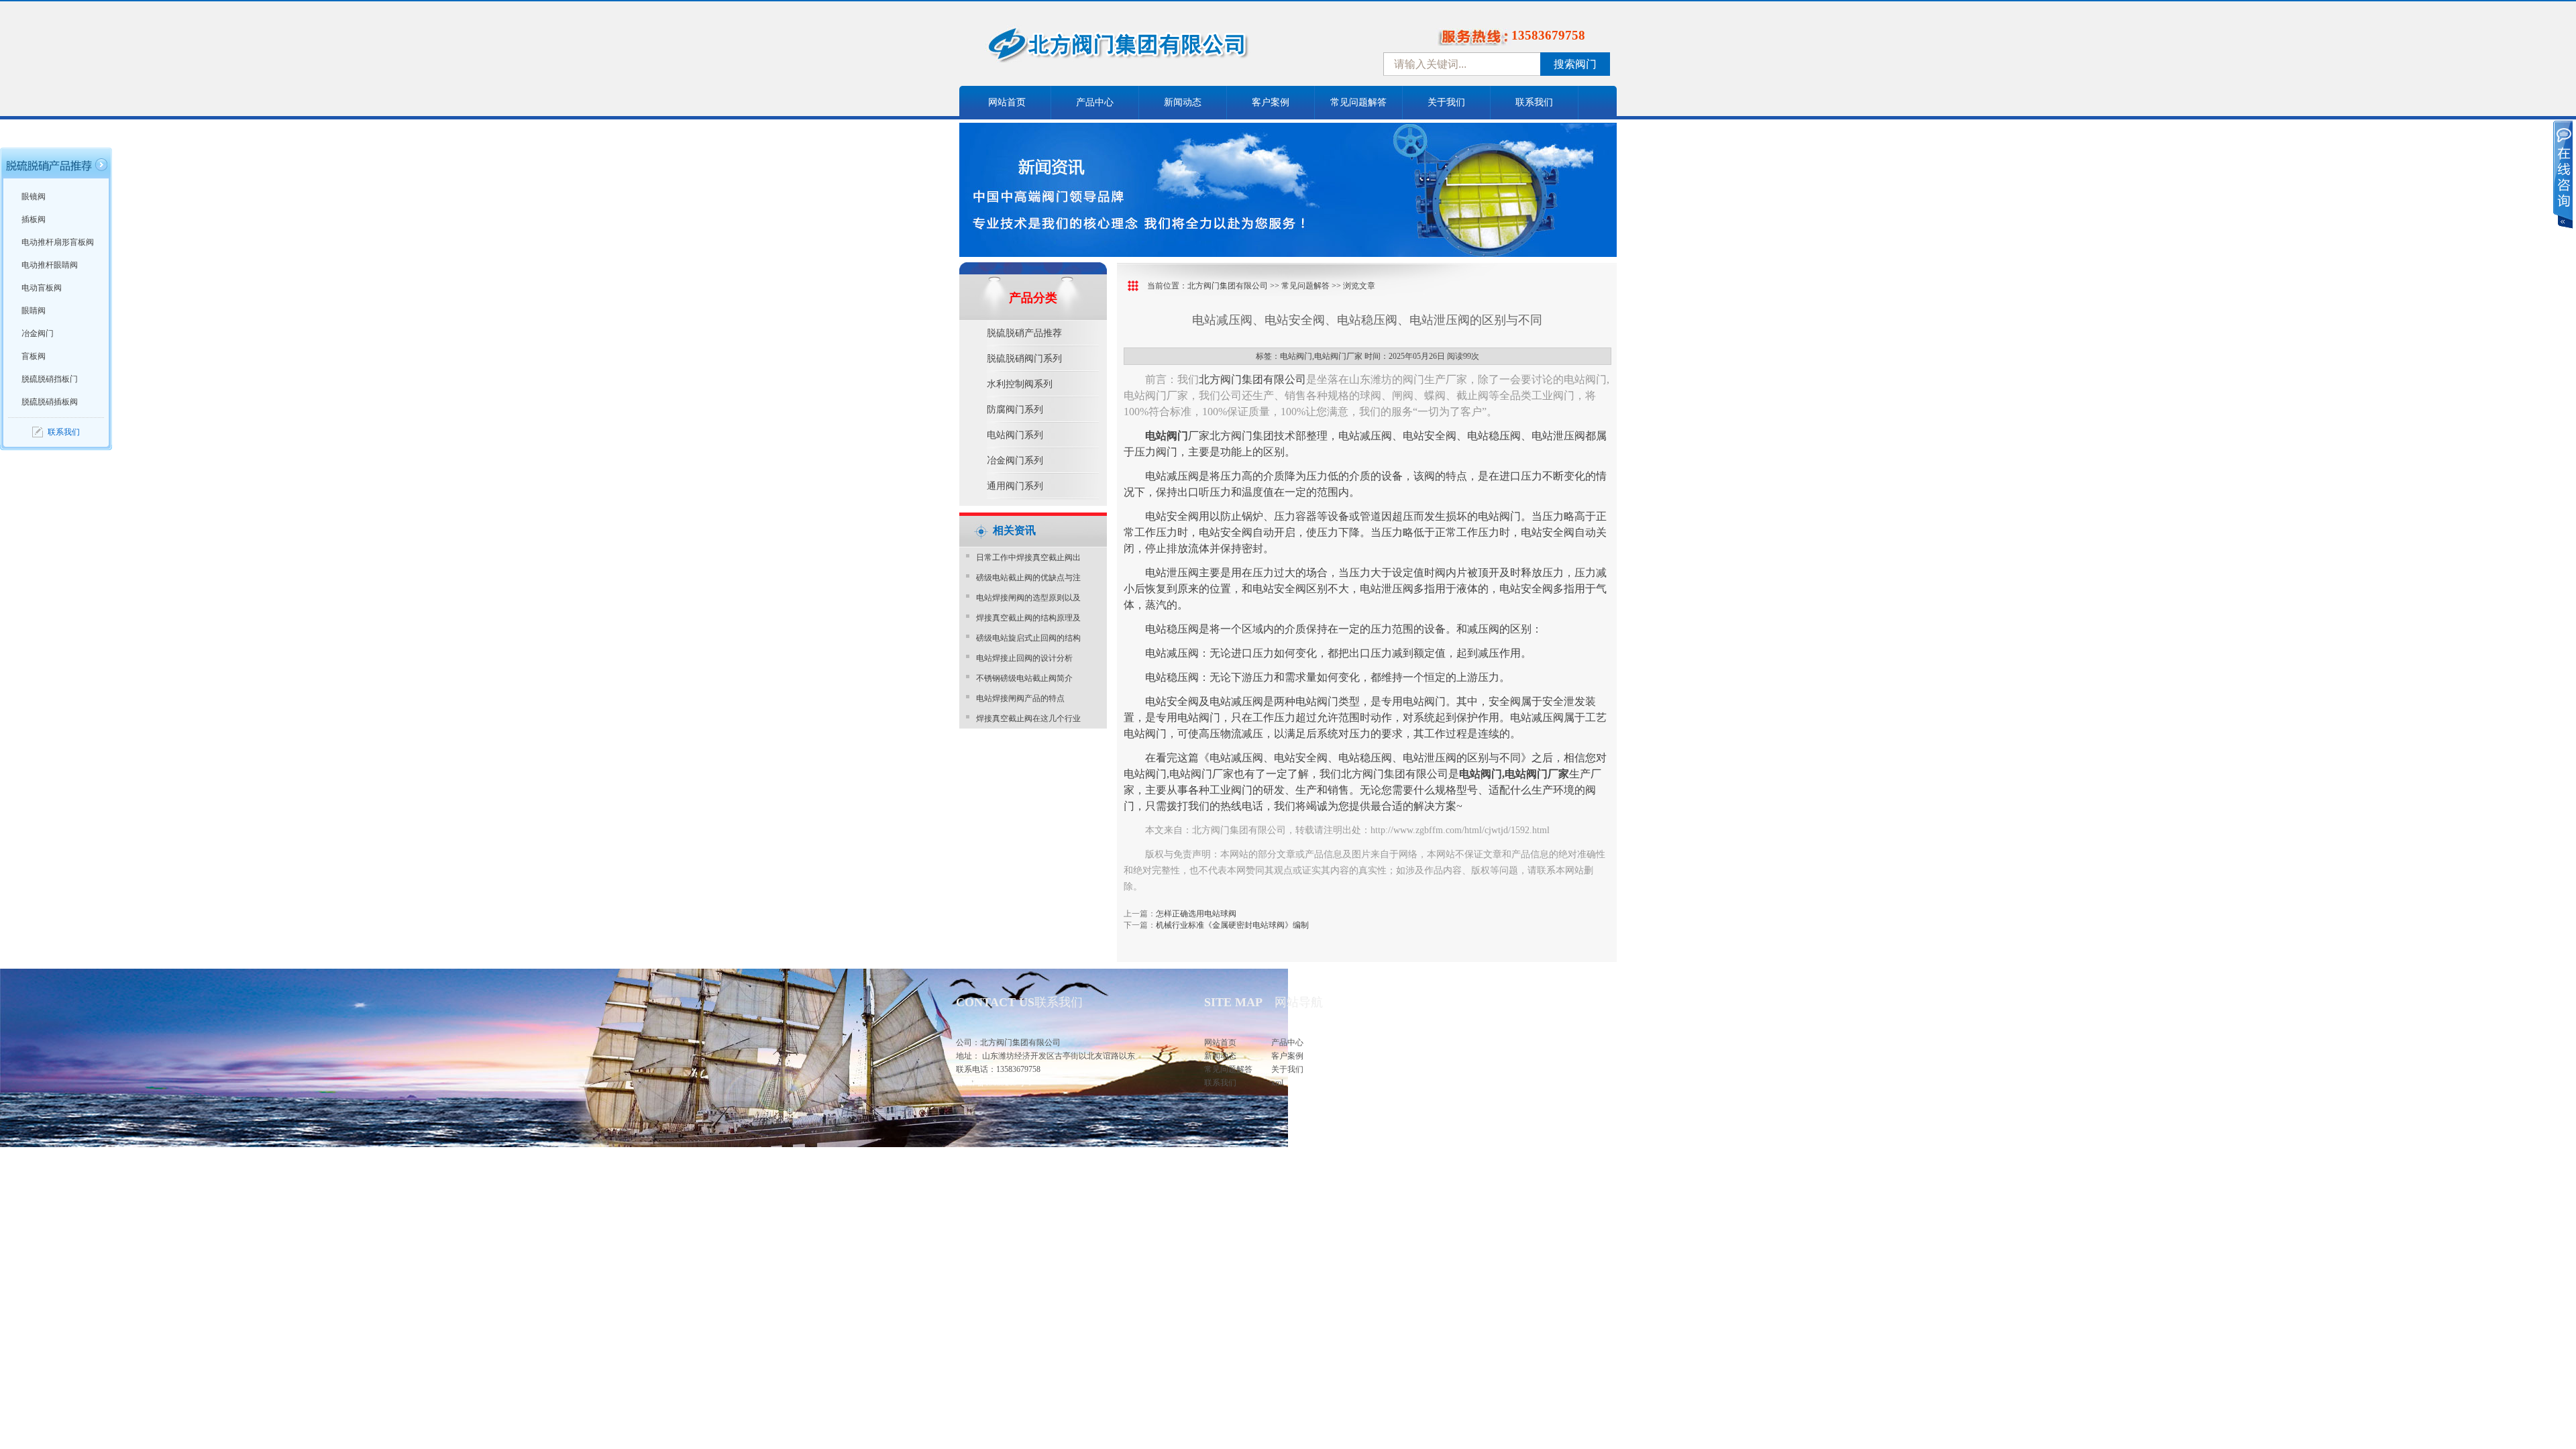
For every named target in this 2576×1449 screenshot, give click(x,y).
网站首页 (1007, 102)
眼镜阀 (34, 197)
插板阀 (34, 219)
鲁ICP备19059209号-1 (994, 1083)
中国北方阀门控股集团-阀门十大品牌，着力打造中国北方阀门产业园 (1154, 49)
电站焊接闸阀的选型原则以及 (1028, 598)
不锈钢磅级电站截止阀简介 (1024, 678)
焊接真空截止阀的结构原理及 (1028, 618)
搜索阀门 (1575, 64)
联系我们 (1534, 102)
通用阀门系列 (1015, 486)
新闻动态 (1183, 102)
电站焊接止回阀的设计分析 (1024, 658)
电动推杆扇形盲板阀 (58, 242)
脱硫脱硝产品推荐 (1024, 333)
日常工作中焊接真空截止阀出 (1028, 557)
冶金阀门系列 (1015, 461)
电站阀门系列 (1015, 435)
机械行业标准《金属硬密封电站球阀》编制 (1232, 925)
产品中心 (1095, 102)
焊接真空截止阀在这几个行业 (1028, 718)
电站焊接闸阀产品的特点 (1020, 698)
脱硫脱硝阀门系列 (1024, 359)
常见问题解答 (1358, 102)
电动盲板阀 (42, 288)
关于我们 (1446, 102)
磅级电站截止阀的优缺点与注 (1028, 578)
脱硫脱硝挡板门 (50, 379)
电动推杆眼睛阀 (50, 265)
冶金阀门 (38, 333)
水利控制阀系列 (1020, 384)
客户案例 (1271, 102)
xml (1277, 1083)
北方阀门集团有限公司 (1228, 286)
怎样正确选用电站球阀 (1196, 914)
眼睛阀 (34, 311)
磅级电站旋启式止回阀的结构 (1028, 638)
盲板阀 (34, 356)
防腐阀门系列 (1015, 410)
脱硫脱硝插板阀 (50, 402)
